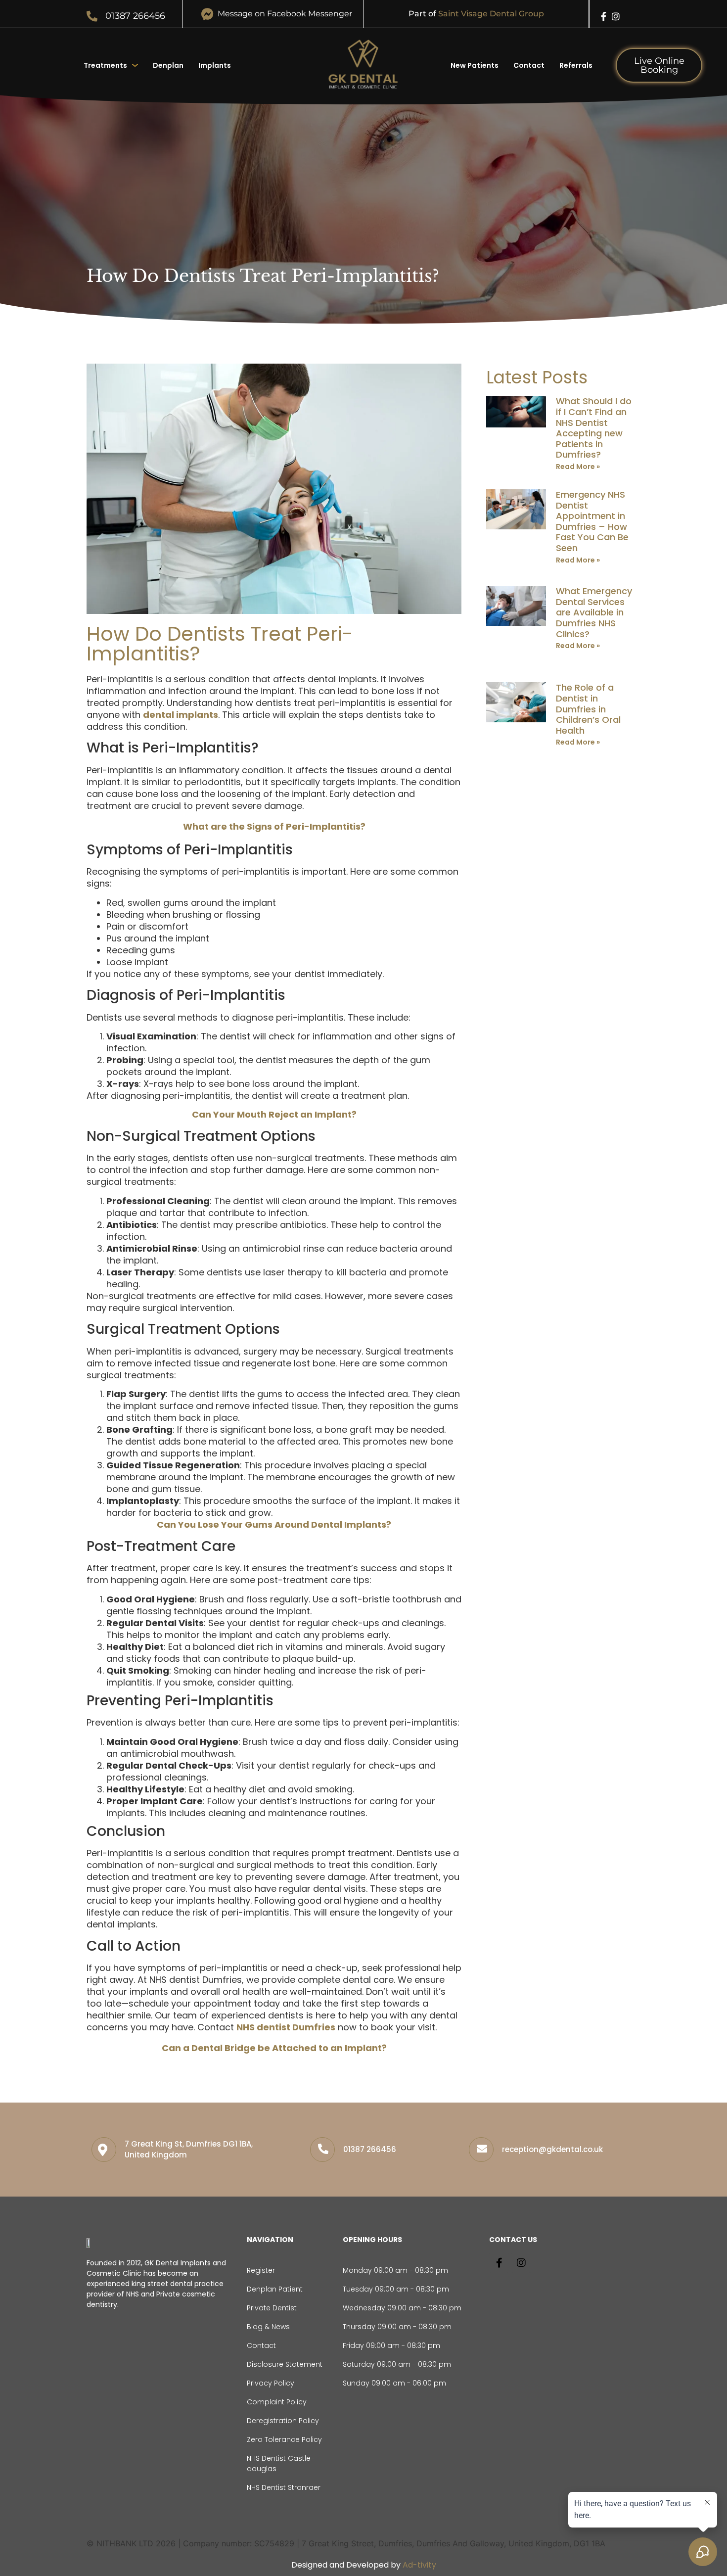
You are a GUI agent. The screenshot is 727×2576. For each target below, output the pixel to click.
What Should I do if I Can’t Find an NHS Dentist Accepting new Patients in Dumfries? (594, 428)
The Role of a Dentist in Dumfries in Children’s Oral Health (588, 709)
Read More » (578, 467)
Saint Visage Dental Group (491, 14)
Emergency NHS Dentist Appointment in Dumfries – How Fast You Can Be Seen (592, 521)
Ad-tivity (419, 2565)
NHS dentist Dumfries (286, 2027)
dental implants (181, 715)
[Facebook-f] (604, 16)
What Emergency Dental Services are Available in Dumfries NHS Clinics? (594, 612)
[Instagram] (616, 16)
